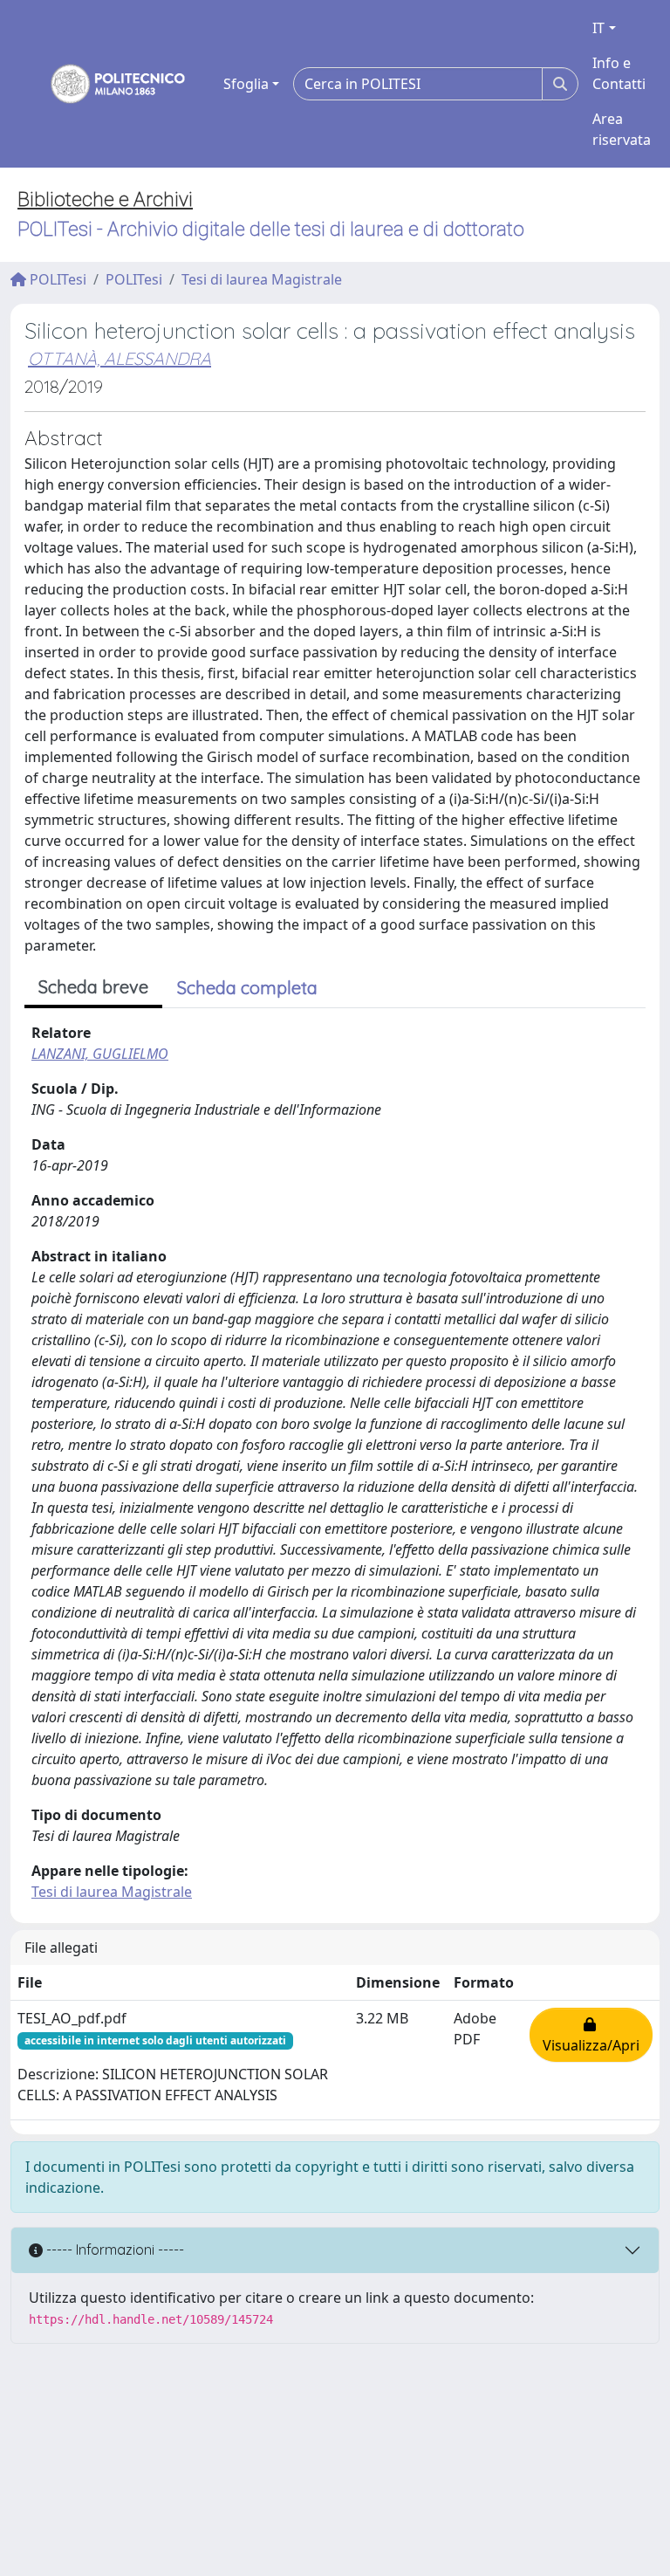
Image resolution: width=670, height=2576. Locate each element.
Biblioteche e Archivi (105, 199)
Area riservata (622, 129)
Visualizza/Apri (591, 2035)
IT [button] (598, 28)
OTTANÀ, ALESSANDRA (120, 358)
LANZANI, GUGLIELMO (100, 1054)
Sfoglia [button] (246, 84)
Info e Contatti (619, 73)
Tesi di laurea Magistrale (262, 279)
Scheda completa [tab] (247, 988)
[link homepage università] (106, 84)
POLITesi (56, 279)
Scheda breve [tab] (93, 987)
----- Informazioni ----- (113, 2250)
